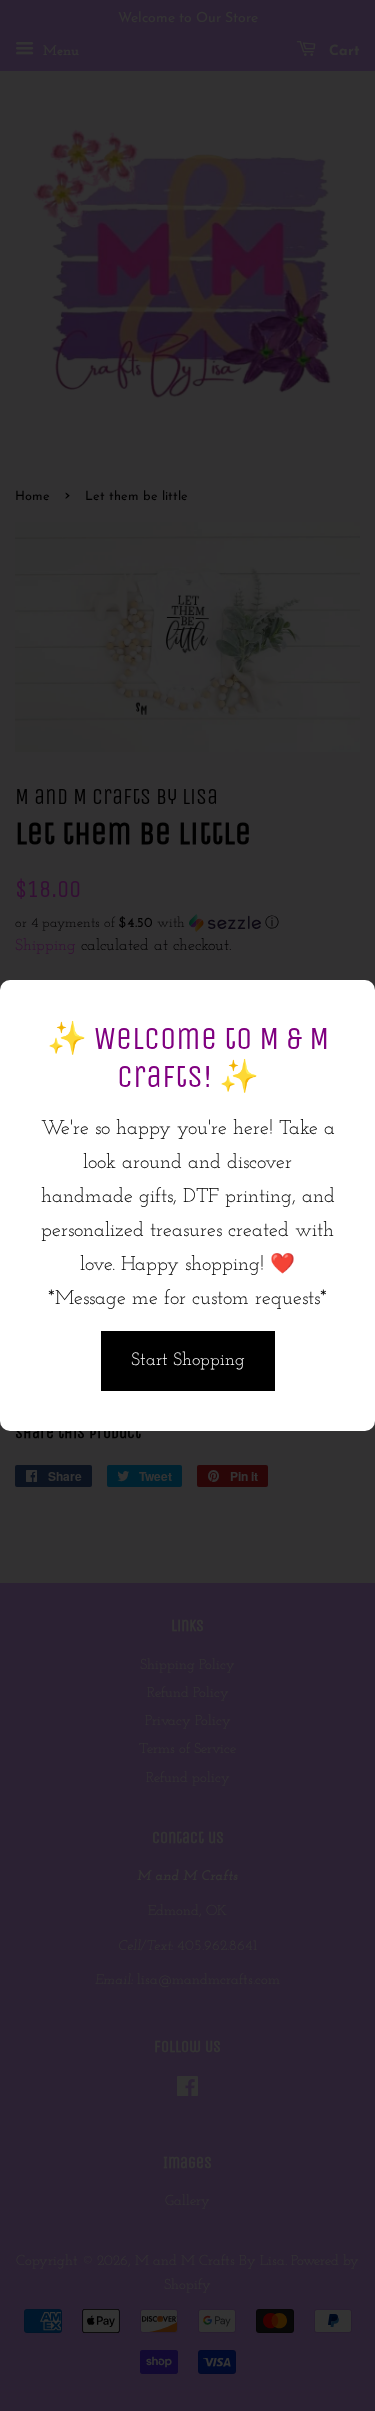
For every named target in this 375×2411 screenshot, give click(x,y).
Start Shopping (188, 1361)
